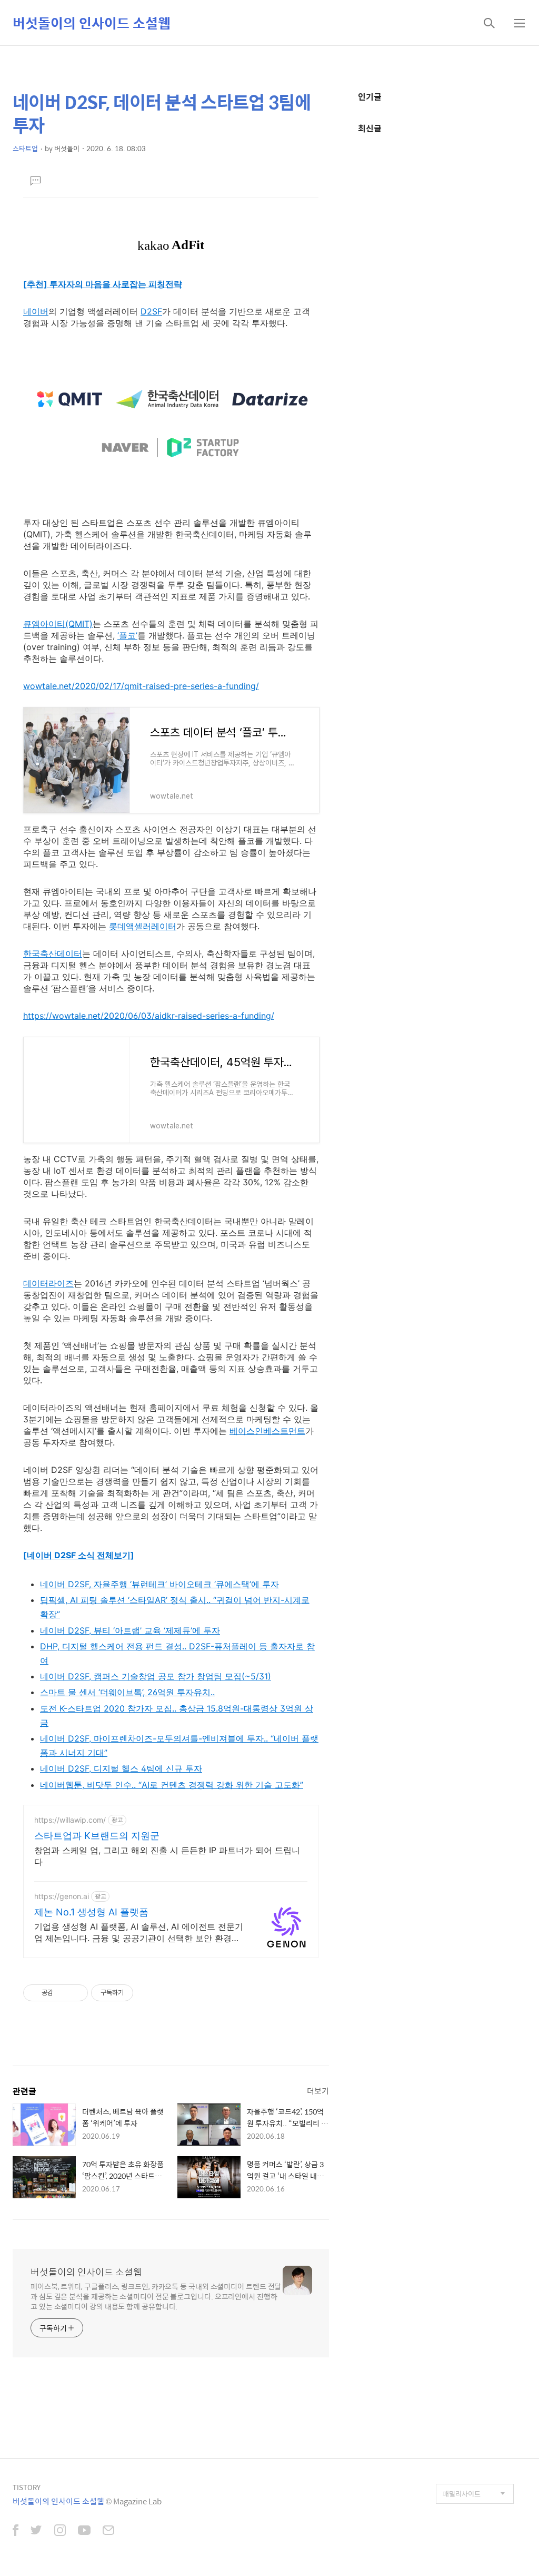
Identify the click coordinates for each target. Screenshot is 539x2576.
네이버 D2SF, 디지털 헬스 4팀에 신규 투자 (121, 1768)
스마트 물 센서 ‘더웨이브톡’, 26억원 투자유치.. (127, 1692)
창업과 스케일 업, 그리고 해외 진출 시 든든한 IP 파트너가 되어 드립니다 (167, 1856)
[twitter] (36, 2531)
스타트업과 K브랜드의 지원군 (97, 1836)
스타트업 (25, 148)
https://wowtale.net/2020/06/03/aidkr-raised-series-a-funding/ (149, 1016)
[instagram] (60, 2531)
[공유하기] (63, 1993)
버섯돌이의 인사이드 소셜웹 (92, 23)
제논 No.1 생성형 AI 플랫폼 (91, 1912)
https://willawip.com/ (70, 1820)
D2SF (151, 311)
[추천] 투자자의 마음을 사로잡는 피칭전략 (103, 284)
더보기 (318, 2091)
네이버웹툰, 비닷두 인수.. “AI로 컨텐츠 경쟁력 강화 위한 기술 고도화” (172, 1785)
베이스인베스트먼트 (267, 1431)
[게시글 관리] (76, 1993)
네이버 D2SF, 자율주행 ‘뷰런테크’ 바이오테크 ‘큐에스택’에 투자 (159, 1584)
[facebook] (16, 2531)
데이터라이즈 (48, 1283)
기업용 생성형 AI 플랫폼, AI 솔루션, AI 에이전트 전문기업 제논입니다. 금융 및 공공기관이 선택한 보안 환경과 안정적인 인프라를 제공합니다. (139, 1933)
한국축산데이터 (53, 953)
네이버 (36, 311)
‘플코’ (127, 635)
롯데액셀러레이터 (143, 926)
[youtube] (84, 2531)
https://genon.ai (62, 1896)
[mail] (108, 2531)
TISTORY (27, 2487)
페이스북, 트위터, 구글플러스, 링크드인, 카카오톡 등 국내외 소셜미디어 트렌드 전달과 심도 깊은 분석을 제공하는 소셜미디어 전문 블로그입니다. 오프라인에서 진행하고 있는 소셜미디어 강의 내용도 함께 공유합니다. (156, 2296)
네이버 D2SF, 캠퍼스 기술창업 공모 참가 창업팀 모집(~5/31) (156, 1676)
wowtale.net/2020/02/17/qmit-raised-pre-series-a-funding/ (141, 686)
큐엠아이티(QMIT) (58, 624)
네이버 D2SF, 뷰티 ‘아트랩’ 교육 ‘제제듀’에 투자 (130, 1630)
